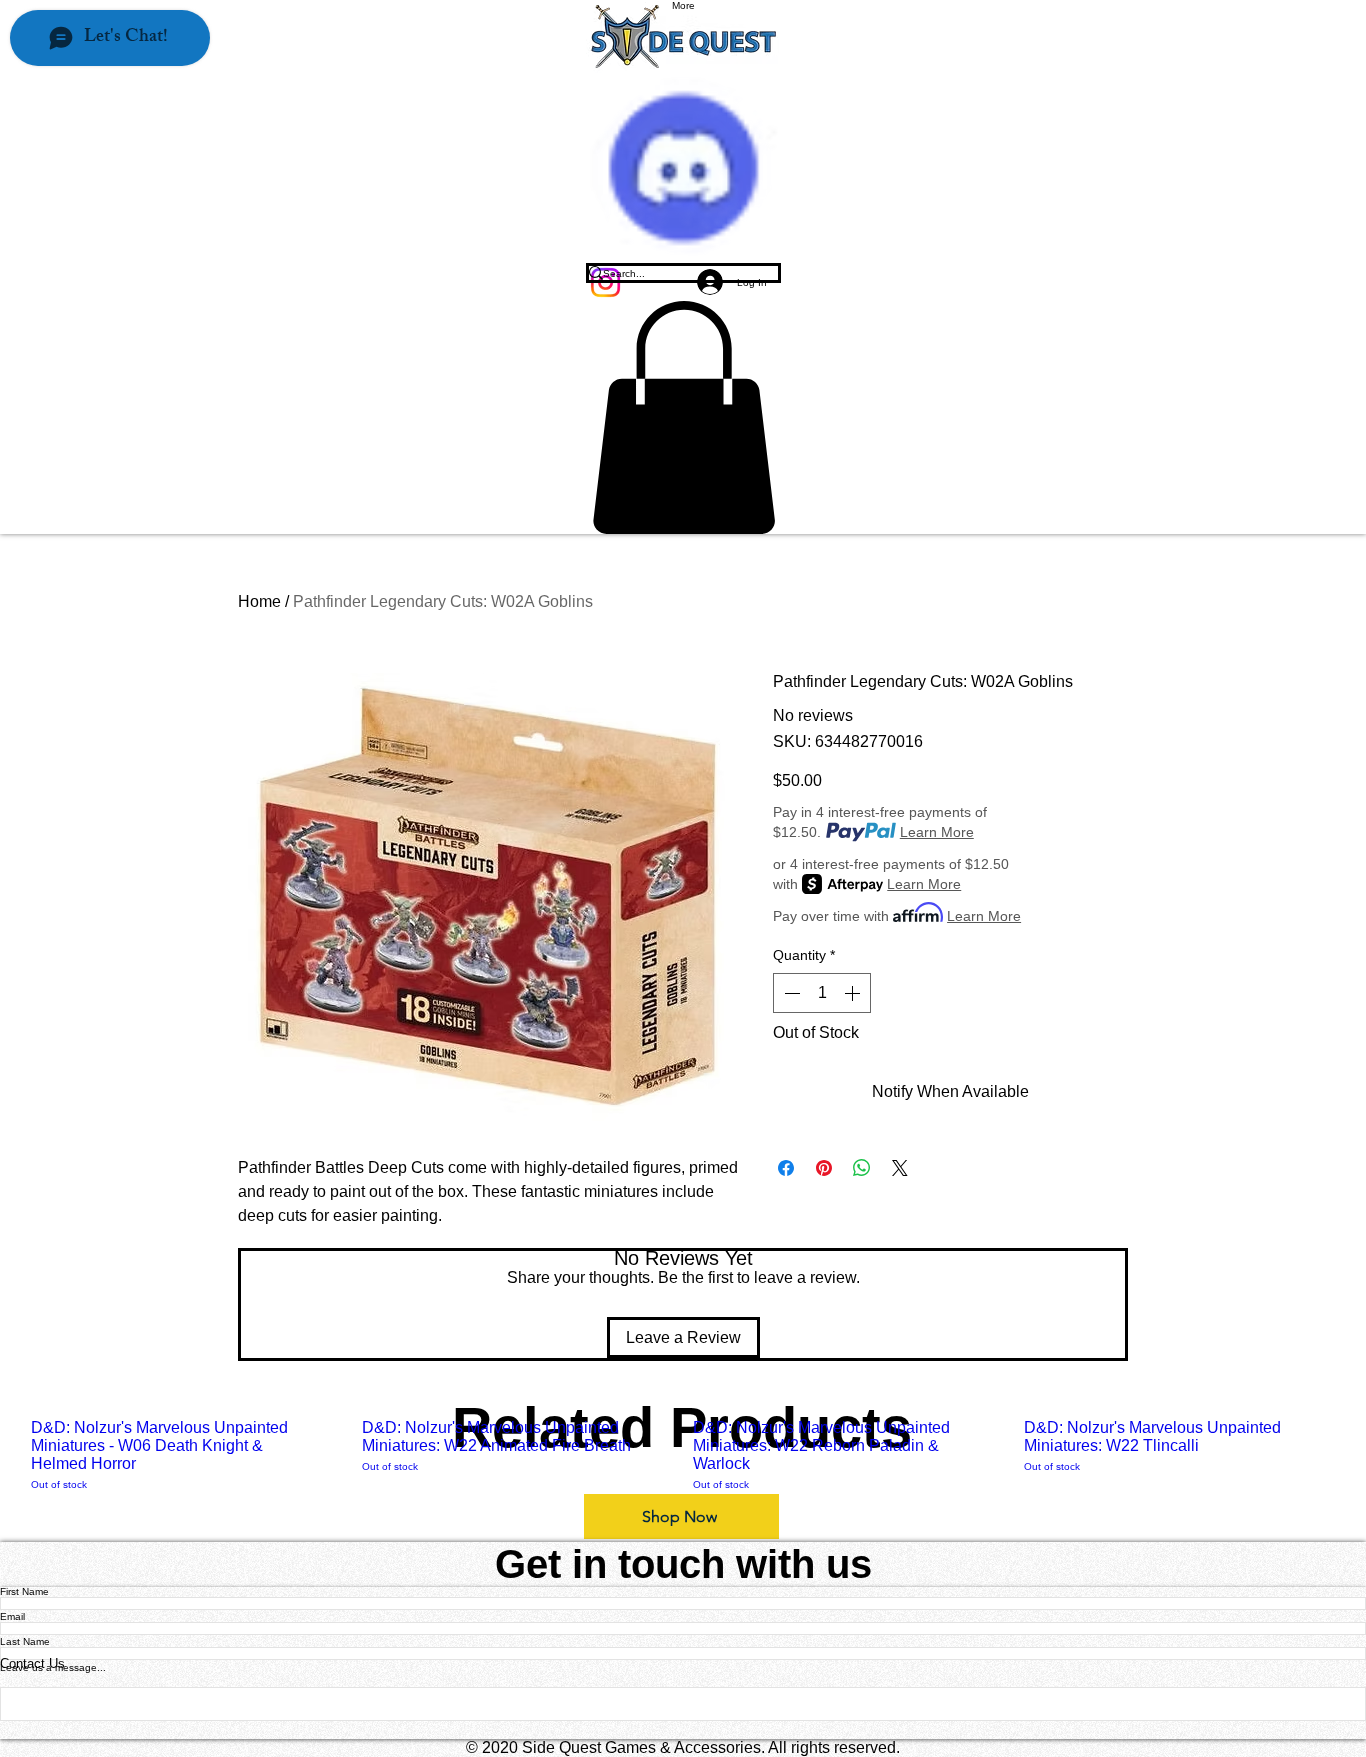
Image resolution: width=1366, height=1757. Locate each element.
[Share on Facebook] (786, 1168)
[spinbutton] (822, 993)
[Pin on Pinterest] (824, 1168)
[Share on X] (900, 1168)
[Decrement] (790, 993)
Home (259, 601)
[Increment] (854, 993)
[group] (683, 1455)
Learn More (937, 832)
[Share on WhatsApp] (862, 1168)
